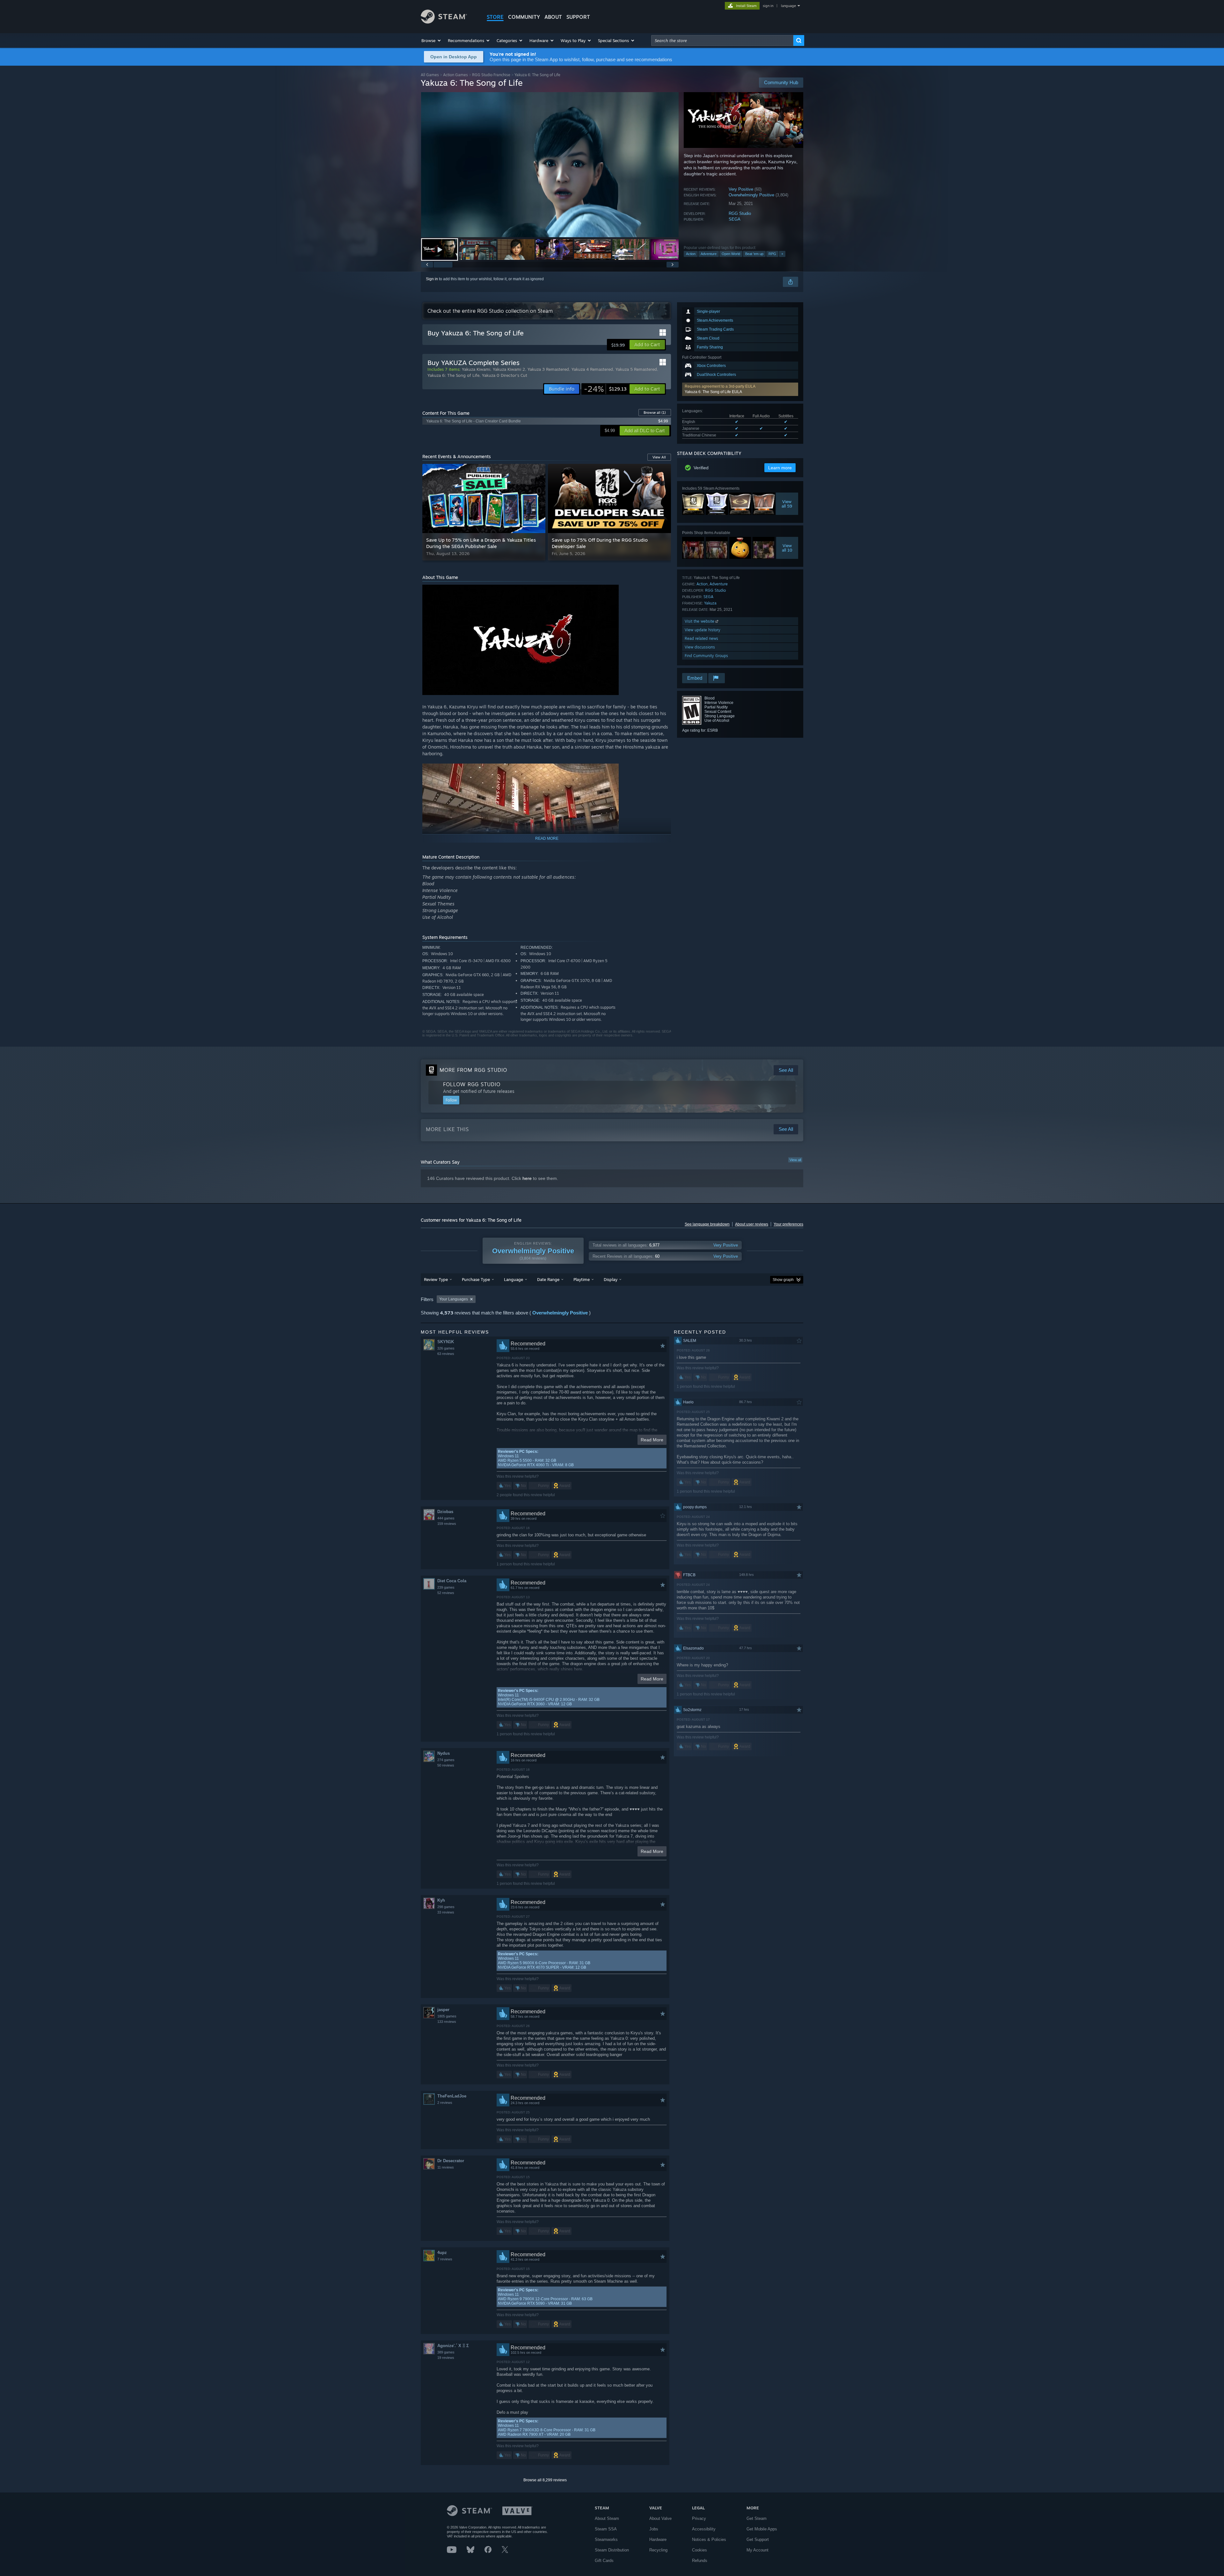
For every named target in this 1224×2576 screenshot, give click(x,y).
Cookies (699, 2550)
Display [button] (611, 1279)
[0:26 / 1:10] (550, 165)
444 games (446, 1518)
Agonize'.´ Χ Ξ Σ (453, 2346)
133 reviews (447, 2022)
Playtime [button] (582, 1279)
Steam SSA (606, 2529)
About (553, 17)
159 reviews (447, 1524)
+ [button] (782, 254)
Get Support (758, 2539)
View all (795, 1160)
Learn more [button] (780, 468)
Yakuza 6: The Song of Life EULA (713, 392)
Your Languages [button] (454, 1299)
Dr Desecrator (451, 2161)
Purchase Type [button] (476, 1279)
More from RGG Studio (473, 1070)
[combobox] (722, 40)
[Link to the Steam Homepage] (444, 22)
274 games (446, 1760)
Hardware (658, 2539)
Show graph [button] (783, 1280)
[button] (431, 40)
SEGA (735, 219)
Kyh (441, 1900)
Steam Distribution (612, 2550)
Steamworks (606, 2539)
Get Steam (757, 2518)
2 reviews (445, 2103)
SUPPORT (578, 17)
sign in (768, 6)
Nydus (444, 1753)
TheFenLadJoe (452, 2096)
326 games (446, 1348)
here (527, 1178)
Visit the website (700, 621)
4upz (442, 2253)
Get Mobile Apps (762, 2529)
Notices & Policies (709, 2539)
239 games (446, 1587)
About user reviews (752, 1224)
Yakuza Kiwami (476, 369)
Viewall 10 (787, 548)
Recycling (658, 2550)
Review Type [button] (436, 1279)
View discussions (700, 647)
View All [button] (659, 457)
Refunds (700, 2561)
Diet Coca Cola (452, 1581)
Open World (731, 254)
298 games (446, 1907)
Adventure (709, 254)
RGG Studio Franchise (491, 75)
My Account (758, 2550)
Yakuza (710, 603)
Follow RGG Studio (472, 1084)
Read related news (701, 638)
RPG (772, 254)
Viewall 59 (787, 504)
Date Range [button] (548, 1279)
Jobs (654, 2529)
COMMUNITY (524, 17)
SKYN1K (446, 1342)
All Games (430, 75)
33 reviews (446, 1912)
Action (691, 254)
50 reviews (446, 1765)
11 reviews (446, 2167)
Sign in (432, 279)
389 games (446, 2352)
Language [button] (514, 1279)
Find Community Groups (706, 656)
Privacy (699, 2518)
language (788, 6)
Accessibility (704, 2529)
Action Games (455, 75)
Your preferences (788, 1224)
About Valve (660, 2518)
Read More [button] (652, 1440)
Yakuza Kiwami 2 (509, 369)
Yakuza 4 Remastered (592, 369)
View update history (703, 630)
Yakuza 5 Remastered (636, 369)
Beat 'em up (754, 254)
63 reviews (446, 1354)
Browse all (655, 413)
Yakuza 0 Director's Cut (505, 375)
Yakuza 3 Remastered (548, 369)
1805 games (447, 2016)
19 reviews (446, 2358)
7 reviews (445, 2259)
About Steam (607, 2518)
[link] (605, 389)
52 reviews (446, 1593)
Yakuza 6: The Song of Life (453, 375)
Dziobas (445, 1512)
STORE (495, 17)
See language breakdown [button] (707, 1224)
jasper (443, 2010)
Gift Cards (604, 2561)
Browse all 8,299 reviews (545, 2480)
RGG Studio (740, 213)
